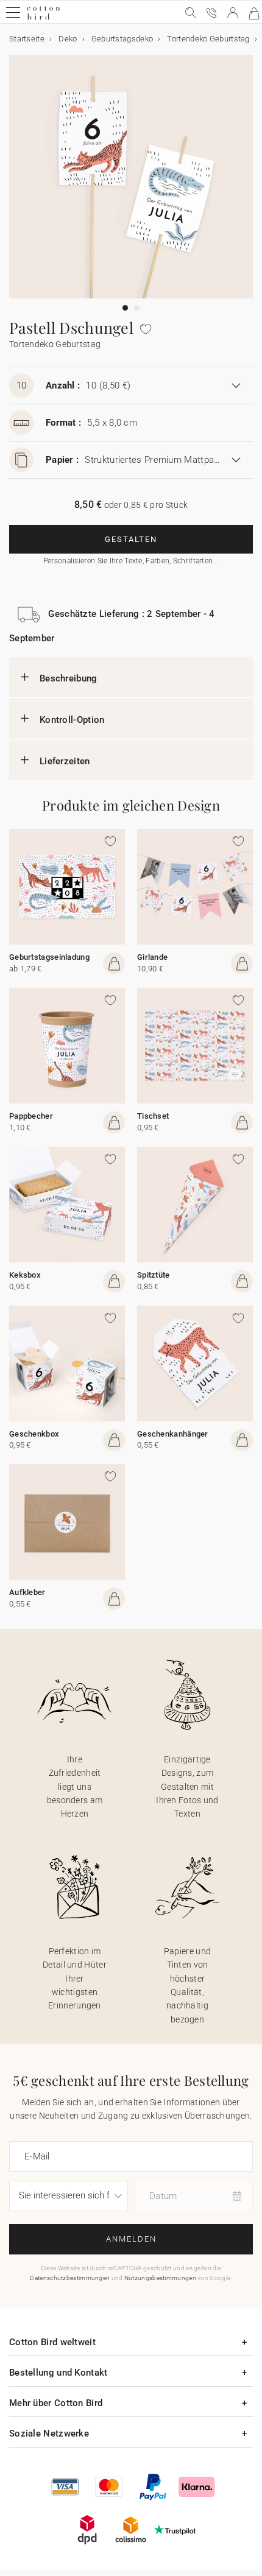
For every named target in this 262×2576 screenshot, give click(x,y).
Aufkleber (27, 1592)
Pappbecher (31, 1116)
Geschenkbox (34, 1434)
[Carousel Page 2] (137, 308)
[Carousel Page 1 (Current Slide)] (125, 308)
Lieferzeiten (65, 761)
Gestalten (131, 539)
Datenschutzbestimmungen (70, 2278)
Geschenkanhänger (173, 1434)
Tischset (153, 1116)
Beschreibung (69, 678)
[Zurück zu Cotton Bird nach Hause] (44, 18)
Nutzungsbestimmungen (160, 2278)
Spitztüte (154, 1275)
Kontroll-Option (72, 720)
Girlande (152, 957)
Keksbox (25, 1275)
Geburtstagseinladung (49, 957)
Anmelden (131, 2239)
